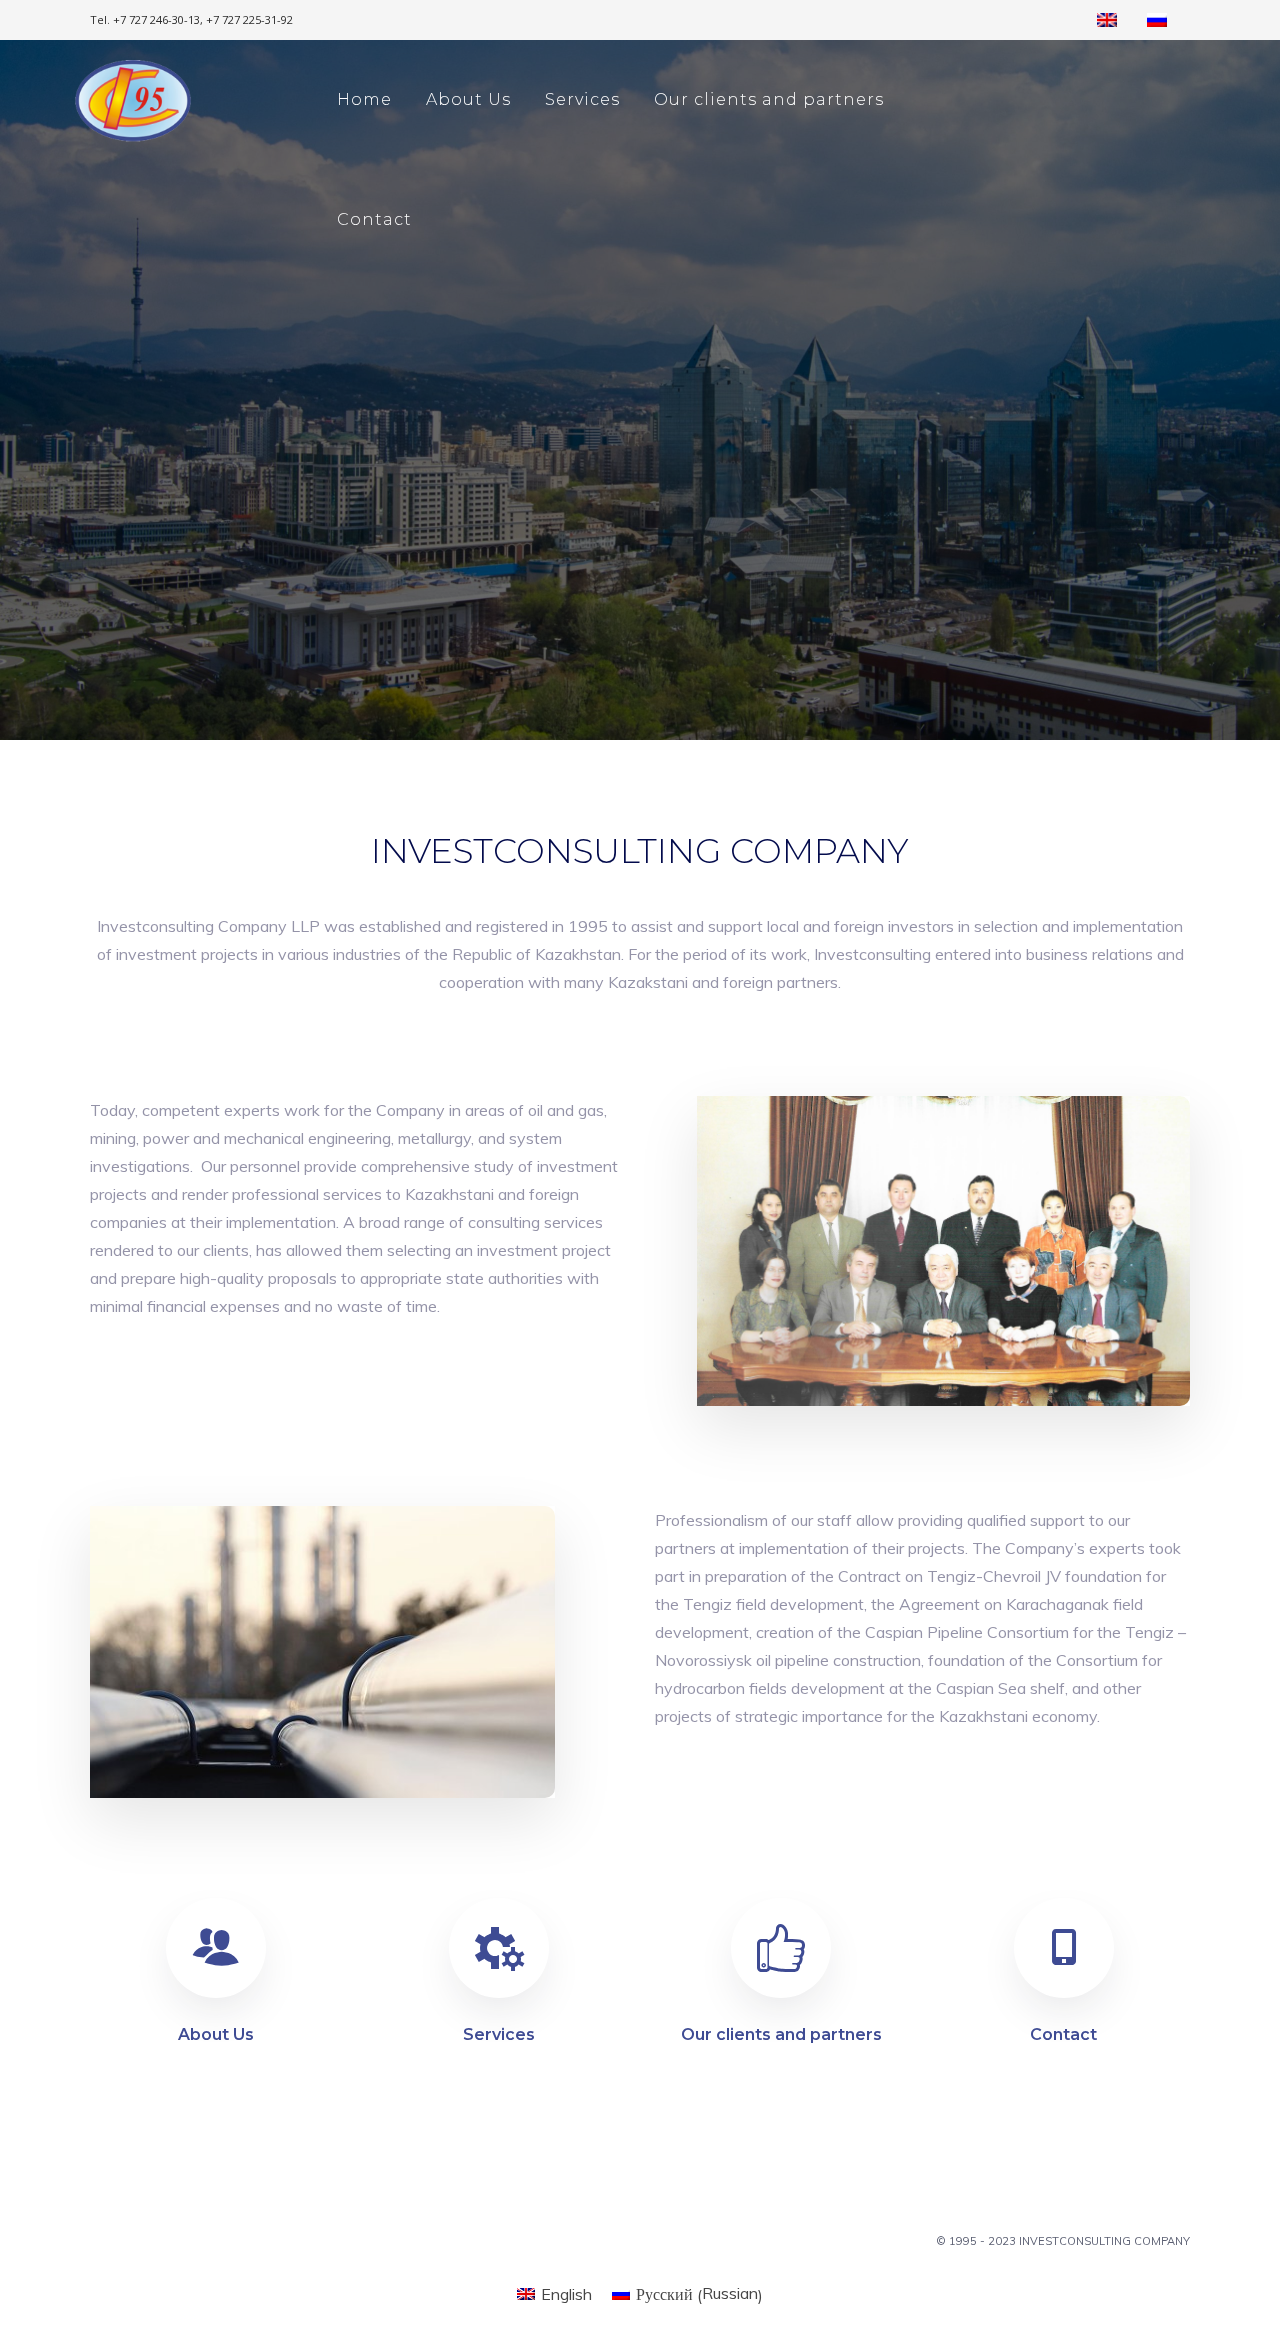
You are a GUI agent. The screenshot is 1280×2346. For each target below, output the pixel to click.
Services (582, 99)
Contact (374, 219)
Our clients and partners (769, 99)
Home (364, 99)
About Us (468, 99)
